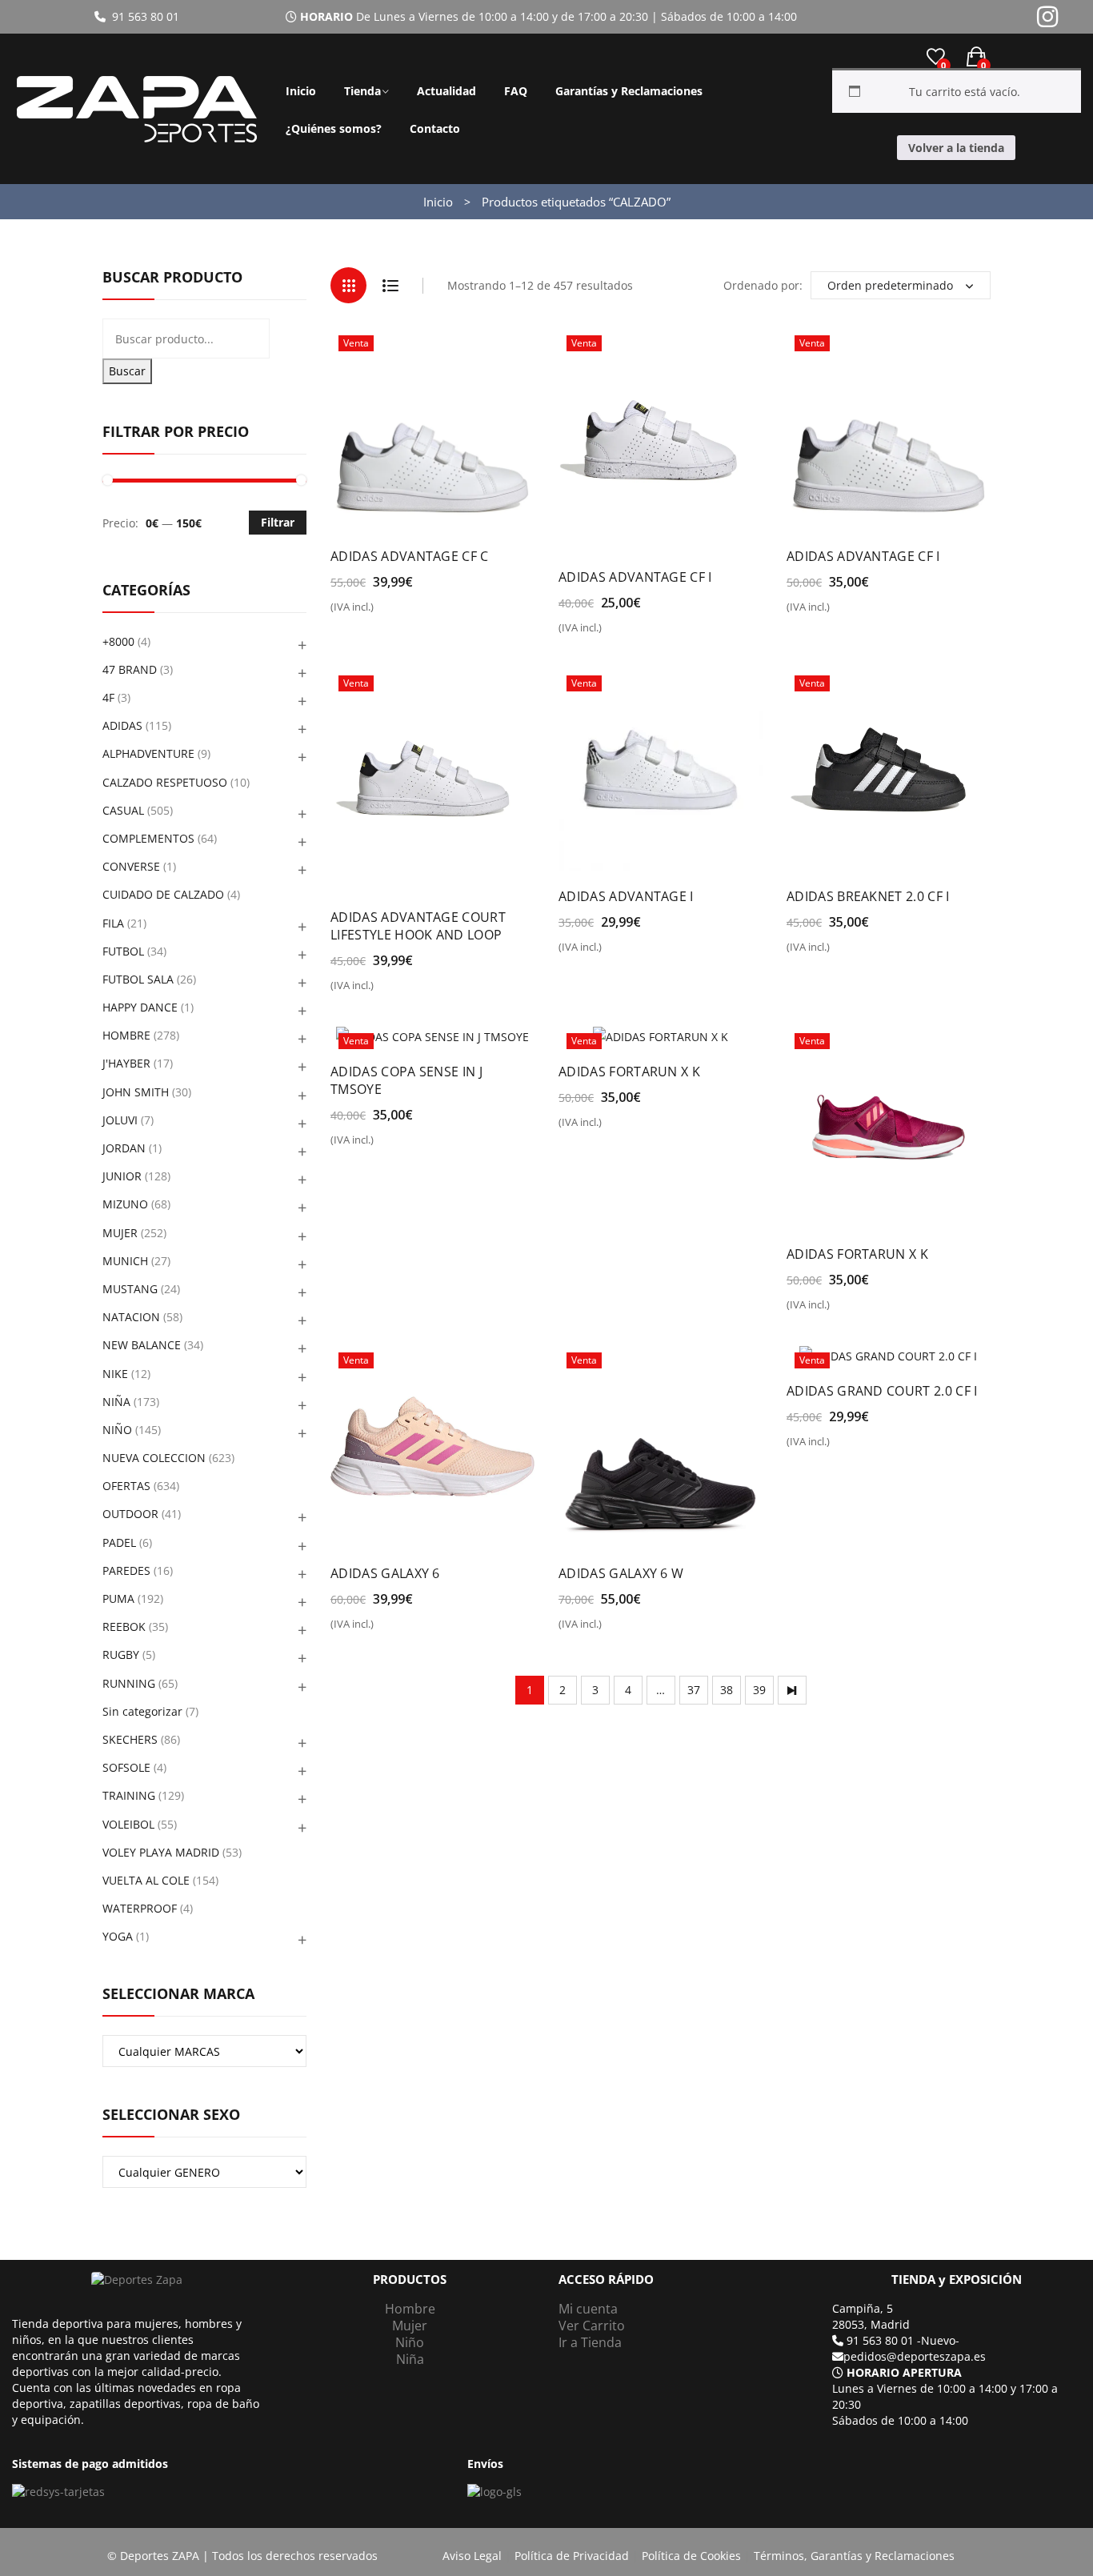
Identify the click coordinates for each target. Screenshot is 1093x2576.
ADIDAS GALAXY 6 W (621, 1573)
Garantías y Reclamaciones (629, 91)
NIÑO (117, 1430)
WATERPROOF (140, 1908)
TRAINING (129, 1795)
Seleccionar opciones (399, 613)
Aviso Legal (472, 2556)
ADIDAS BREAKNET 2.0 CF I (868, 896)
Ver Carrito (592, 2326)
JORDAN (124, 1148)
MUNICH (125, 1261)
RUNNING (129, 1683)
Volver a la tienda (956, 148)
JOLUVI (120, 1120)
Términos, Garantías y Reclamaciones (854, 2556)
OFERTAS (126, 1486)
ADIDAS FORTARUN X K (629, 1072)
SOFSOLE (126, 1767)
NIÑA (116, 1402)
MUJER (120, 1233)
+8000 (118, 641)
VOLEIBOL (128, 1824)
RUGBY (121, 1655)
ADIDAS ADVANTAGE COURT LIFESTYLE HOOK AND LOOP (418, 926)
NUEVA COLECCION (154, 1458)
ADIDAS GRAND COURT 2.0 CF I (882, 1391)
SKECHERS (130, 1739)
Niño (410, 2342)
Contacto (435, 128)
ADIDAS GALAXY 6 (385, 1573)
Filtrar (278, 522)
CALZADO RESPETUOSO (165, 782)
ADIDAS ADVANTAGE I (626, 896)
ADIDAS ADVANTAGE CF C (410, 556)
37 (694, 1690)
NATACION (131, 1317)
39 (759, 1690)
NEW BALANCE (142, 1345)
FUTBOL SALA (138, 979)
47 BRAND (130, 669)
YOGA (118, 1936)
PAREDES (126, 1570)
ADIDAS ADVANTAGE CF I (635, 577)
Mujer (410, 2326)
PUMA (118, 1598)
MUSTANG (130, 1289)
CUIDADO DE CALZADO (163, 894)
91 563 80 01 (142, 16)
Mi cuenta (588, 2309)
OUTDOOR (130, 1514)
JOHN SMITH (136, 1092)
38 (727, 1690)
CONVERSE (131, 866)
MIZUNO (125, 1204)
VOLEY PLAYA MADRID (161, 1852)
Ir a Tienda (590, 2342)
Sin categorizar (142, 1711)
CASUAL (123, 810)
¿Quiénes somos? (334, 128)
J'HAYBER (126, 1063)
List (390, 285)
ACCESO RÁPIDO (606, 2280)
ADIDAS (122, 725)
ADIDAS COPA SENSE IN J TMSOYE (406, 1080)
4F (108, 697)
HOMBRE (126, 1035)
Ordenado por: (763, 285)
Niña (410, 2359)
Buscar (127, 371)
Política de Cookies (691, 2556)
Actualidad (446, 91)
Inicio (301, 91)
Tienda (362, 91)
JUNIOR (122, 1176)
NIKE (115, 1374)
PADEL (119, 1542)
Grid (348, 285)
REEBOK (124, 1627)
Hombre (410, 2309)
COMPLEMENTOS (148, 838)
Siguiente (792, 1690)
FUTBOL (123, 951)
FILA (113, 923)
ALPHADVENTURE (148, 753)
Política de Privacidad (572, 2556)
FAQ (516, 91)
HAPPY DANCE (140, 1007)
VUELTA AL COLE (146, 1880)
